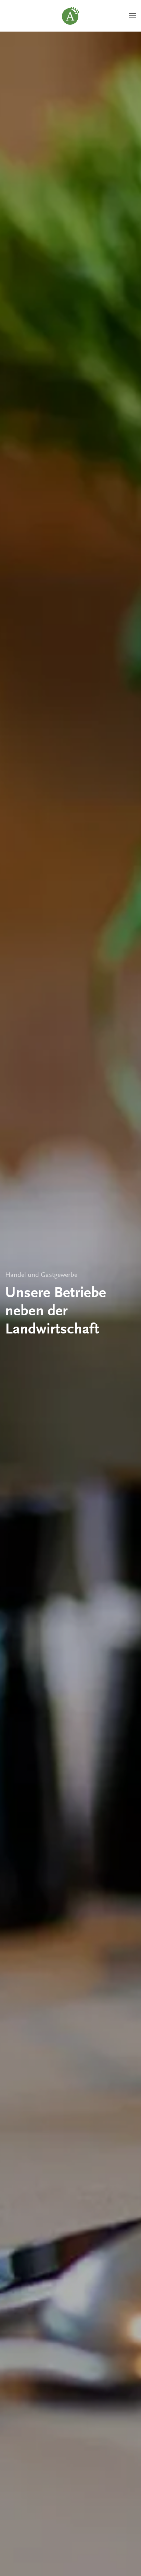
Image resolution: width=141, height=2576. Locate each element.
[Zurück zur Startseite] (70, 16)
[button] (132, 16)
